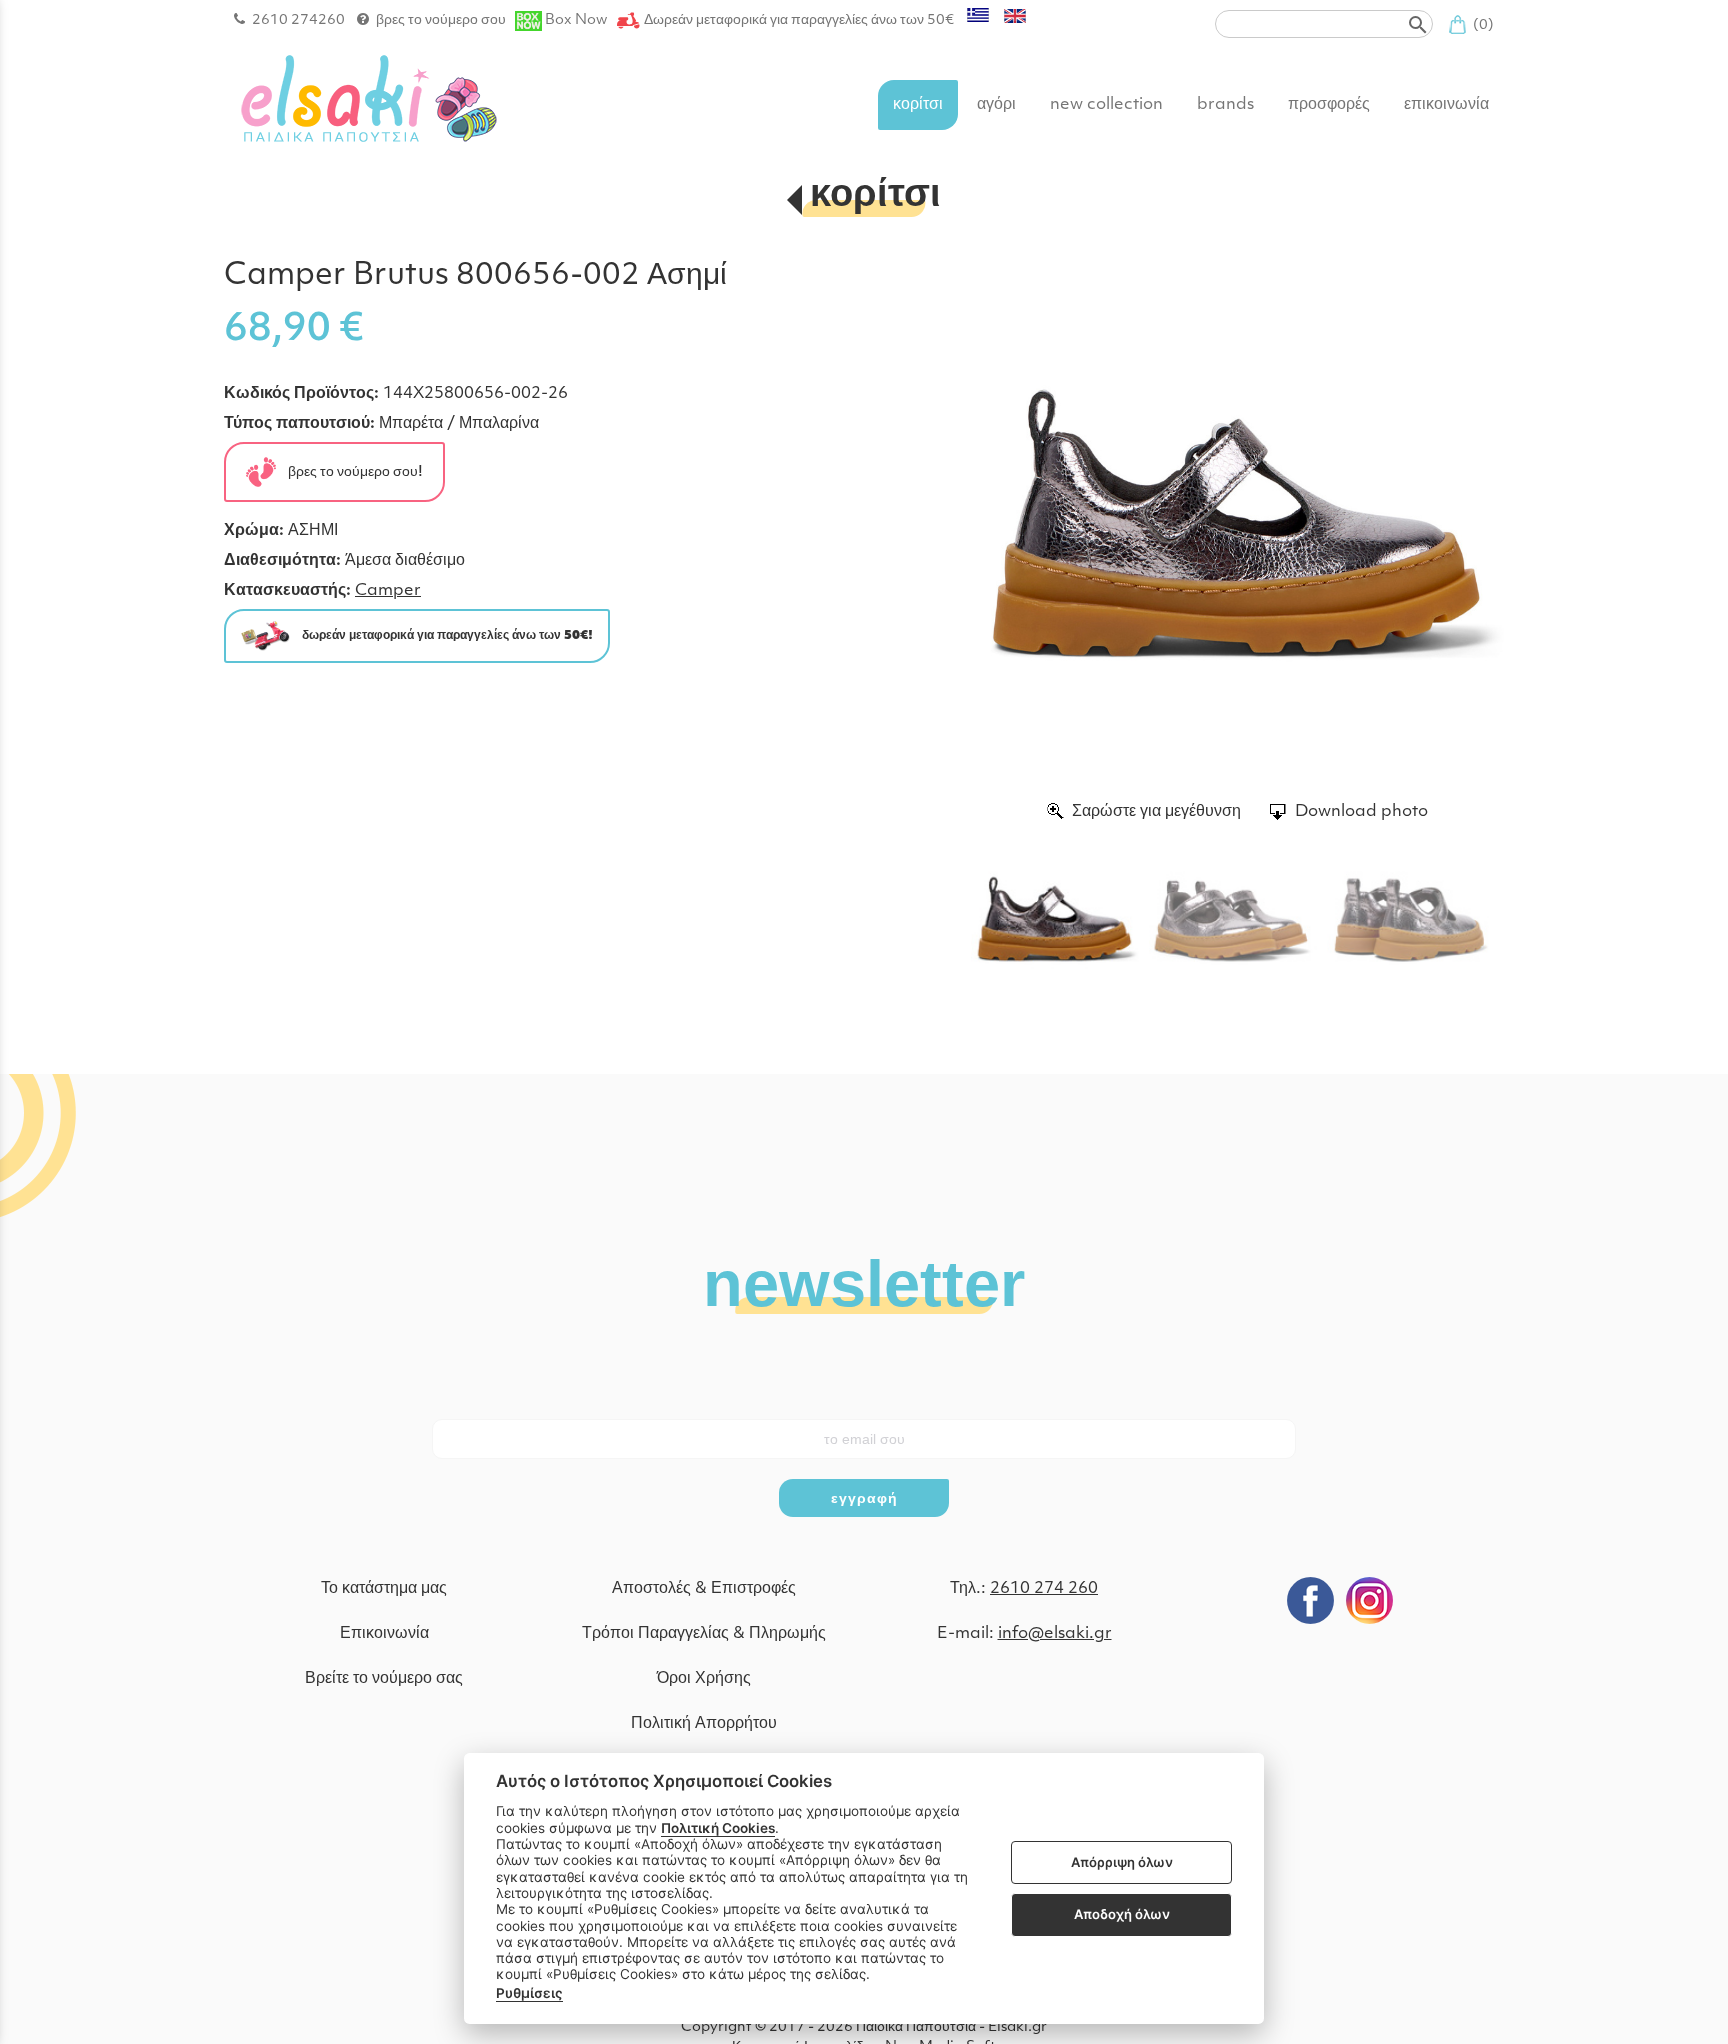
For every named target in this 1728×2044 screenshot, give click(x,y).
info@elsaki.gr (1055, 1634)
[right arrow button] (1474, 527)
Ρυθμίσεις (529, 1993)
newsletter (864, 1281)
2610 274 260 (1044, 1589)
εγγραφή (864, 1498)
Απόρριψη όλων (1122, 1862)
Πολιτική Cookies (718, 1828)
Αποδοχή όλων (1122, 1914)
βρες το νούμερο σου (441, 20)
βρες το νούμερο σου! (349, 471)
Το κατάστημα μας (384, 1589)
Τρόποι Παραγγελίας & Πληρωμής (704, 1634)
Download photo (1361, 812)
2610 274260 (298, 20)
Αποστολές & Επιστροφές (704, 1589)
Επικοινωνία (384, 1634)
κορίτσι (875, 196)
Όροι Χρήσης (704, 1679)
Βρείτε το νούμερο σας (384, 1679)
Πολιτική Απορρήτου (704, 1724)
